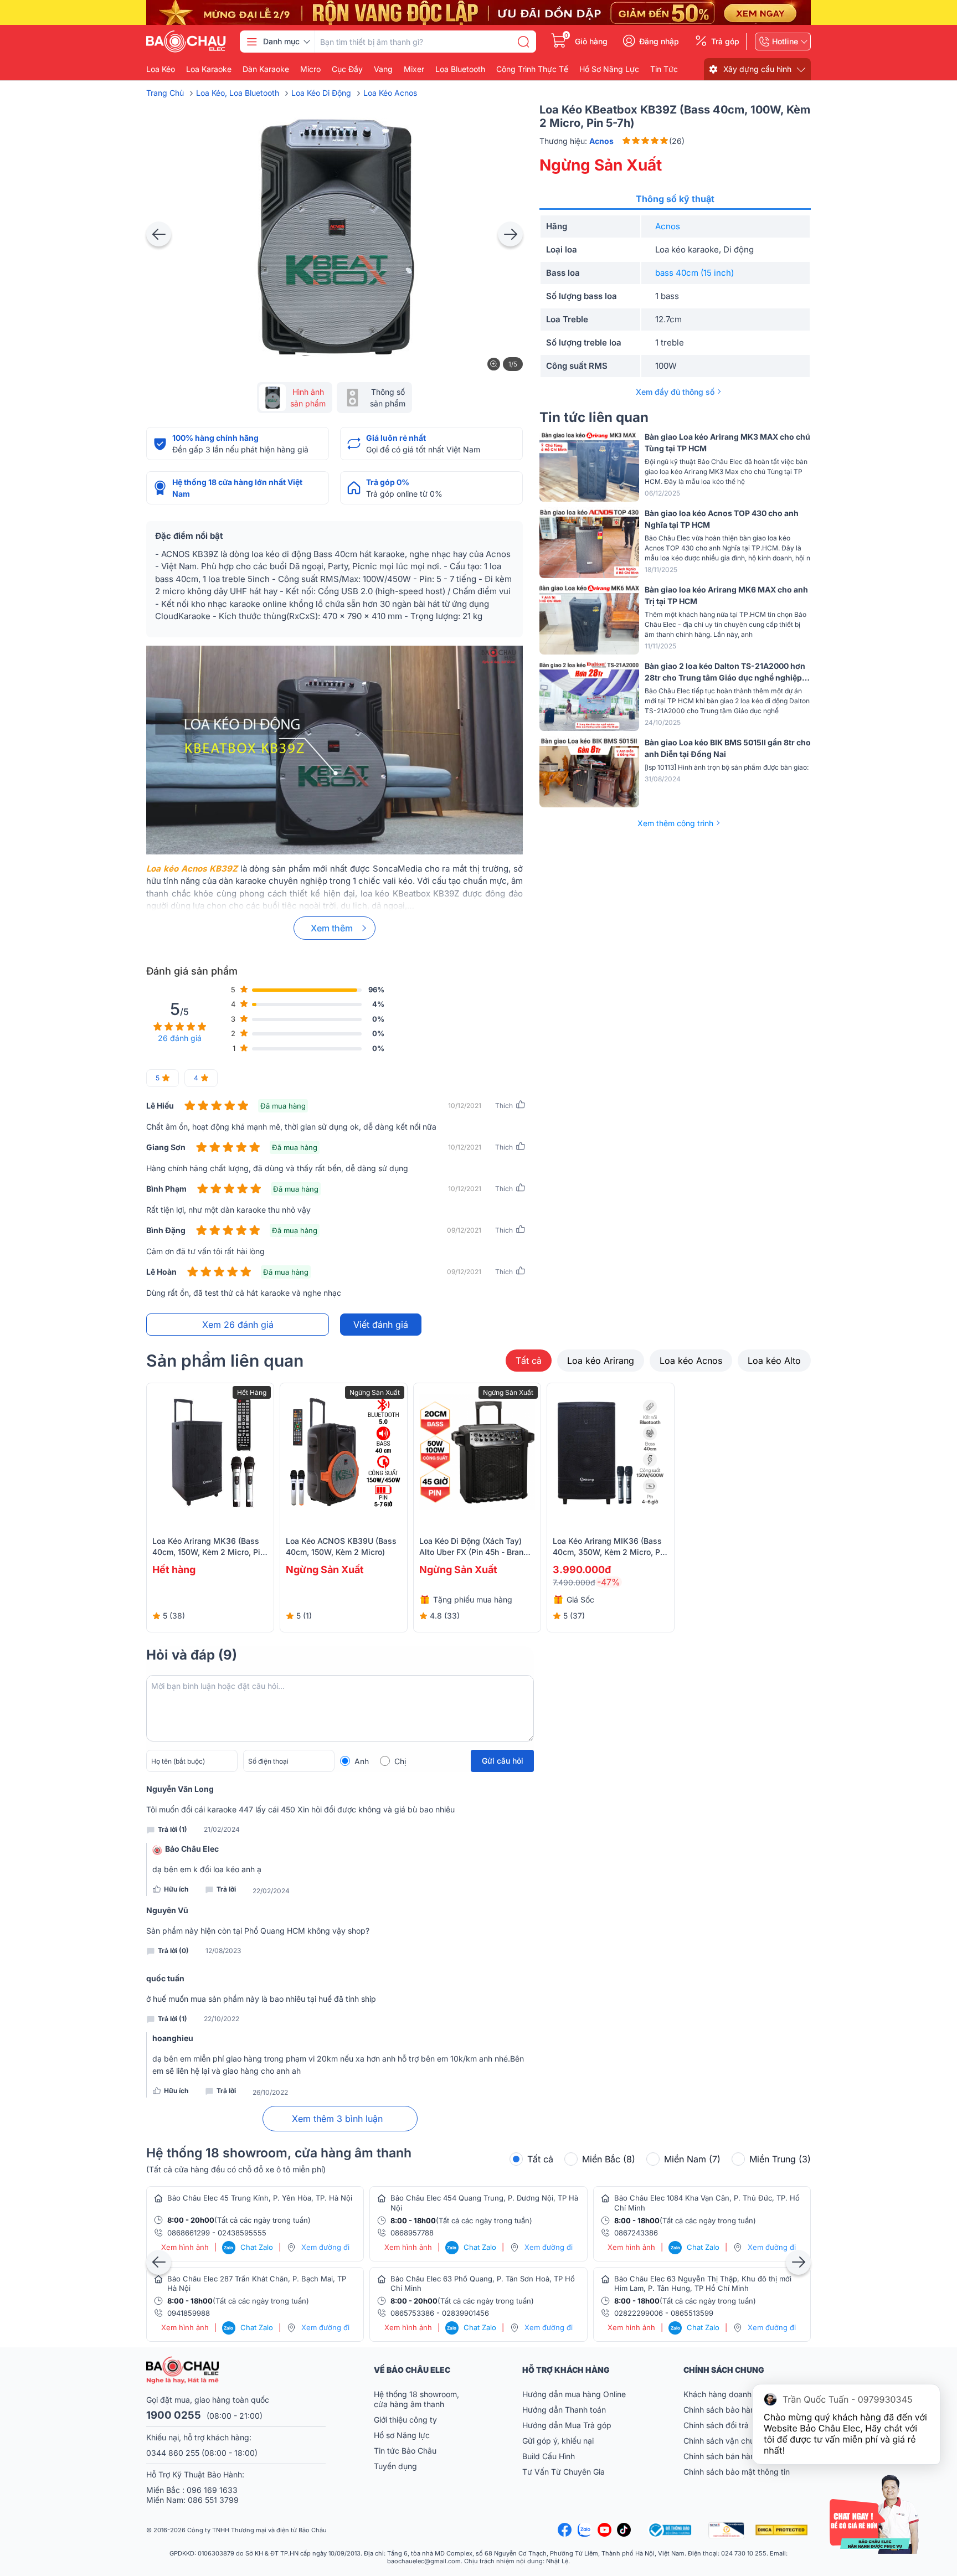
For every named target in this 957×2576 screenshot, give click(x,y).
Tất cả (529, 1361)
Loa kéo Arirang (601, 1361)
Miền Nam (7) (692, 2159)
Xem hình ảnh (185, 2247)
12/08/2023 (223, 1951)
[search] (523, 42)
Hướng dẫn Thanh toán (564, 2410)
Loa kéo (161, 69)
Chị (400, 1761)
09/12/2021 (464, 1230)
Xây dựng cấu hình (757, 69)
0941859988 (189, 2313)
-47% (609, 1582)
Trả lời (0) (173, 1951)
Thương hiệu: (577, 141)
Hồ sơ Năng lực (402, 2435)
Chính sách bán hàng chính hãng (743, 2456)
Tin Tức (664, 69)
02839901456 (465, 2313)
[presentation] (159, 234)
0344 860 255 (173, 2453)
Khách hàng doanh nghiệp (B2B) (742, 2394)
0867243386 (636, 2233)
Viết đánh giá (381, 1325)
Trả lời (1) (173, 1829)
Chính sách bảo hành (721, 2410)
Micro (310, 69)
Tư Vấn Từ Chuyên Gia (565, 2472)
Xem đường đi (325, 2247)
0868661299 (189, 2233)
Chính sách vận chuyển (726, 2441)
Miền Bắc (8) (609, 2159)
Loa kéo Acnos (691, 1361)
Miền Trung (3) (780, 2159)
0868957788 (412, 2233)
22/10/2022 (222, 2019)
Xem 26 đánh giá (238, 1325)
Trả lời (226, 1889)
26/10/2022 (270, 2093)
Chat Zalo (248, 2247)
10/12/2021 (465, 1106)
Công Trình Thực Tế (532, 69)
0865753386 (412, 2313)
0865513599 (692, 2313)
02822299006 (639, 2313)
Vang (383, 69)
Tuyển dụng (395, 2466)
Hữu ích (176, 1889)
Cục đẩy (347, 69)
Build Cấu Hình (549, 2456)
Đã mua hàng (283, 1106)
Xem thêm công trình (675, 823)
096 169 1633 (212, 2490)
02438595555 (242, 2233)
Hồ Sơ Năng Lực (609, 69)
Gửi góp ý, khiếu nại (558, 2441)
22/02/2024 (271, 1891)
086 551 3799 (213, 2500)
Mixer (414, 69)
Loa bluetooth (460, 69)
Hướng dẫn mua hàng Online (574, 2394)
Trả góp (725, 42)
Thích (504, 1106)
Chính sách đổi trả (716, 2425)
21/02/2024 (222, 1830)
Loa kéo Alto (774, 1361)
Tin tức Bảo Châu (405, 2451)
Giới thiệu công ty (405, 2420)
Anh (362, 1761)
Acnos (668, 226)
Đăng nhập (659, 42)
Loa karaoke (209, 69)
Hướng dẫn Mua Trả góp (567, 2425)
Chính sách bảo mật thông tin (737, 2472)
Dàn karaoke (266, 69)
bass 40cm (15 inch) (694, 273)
